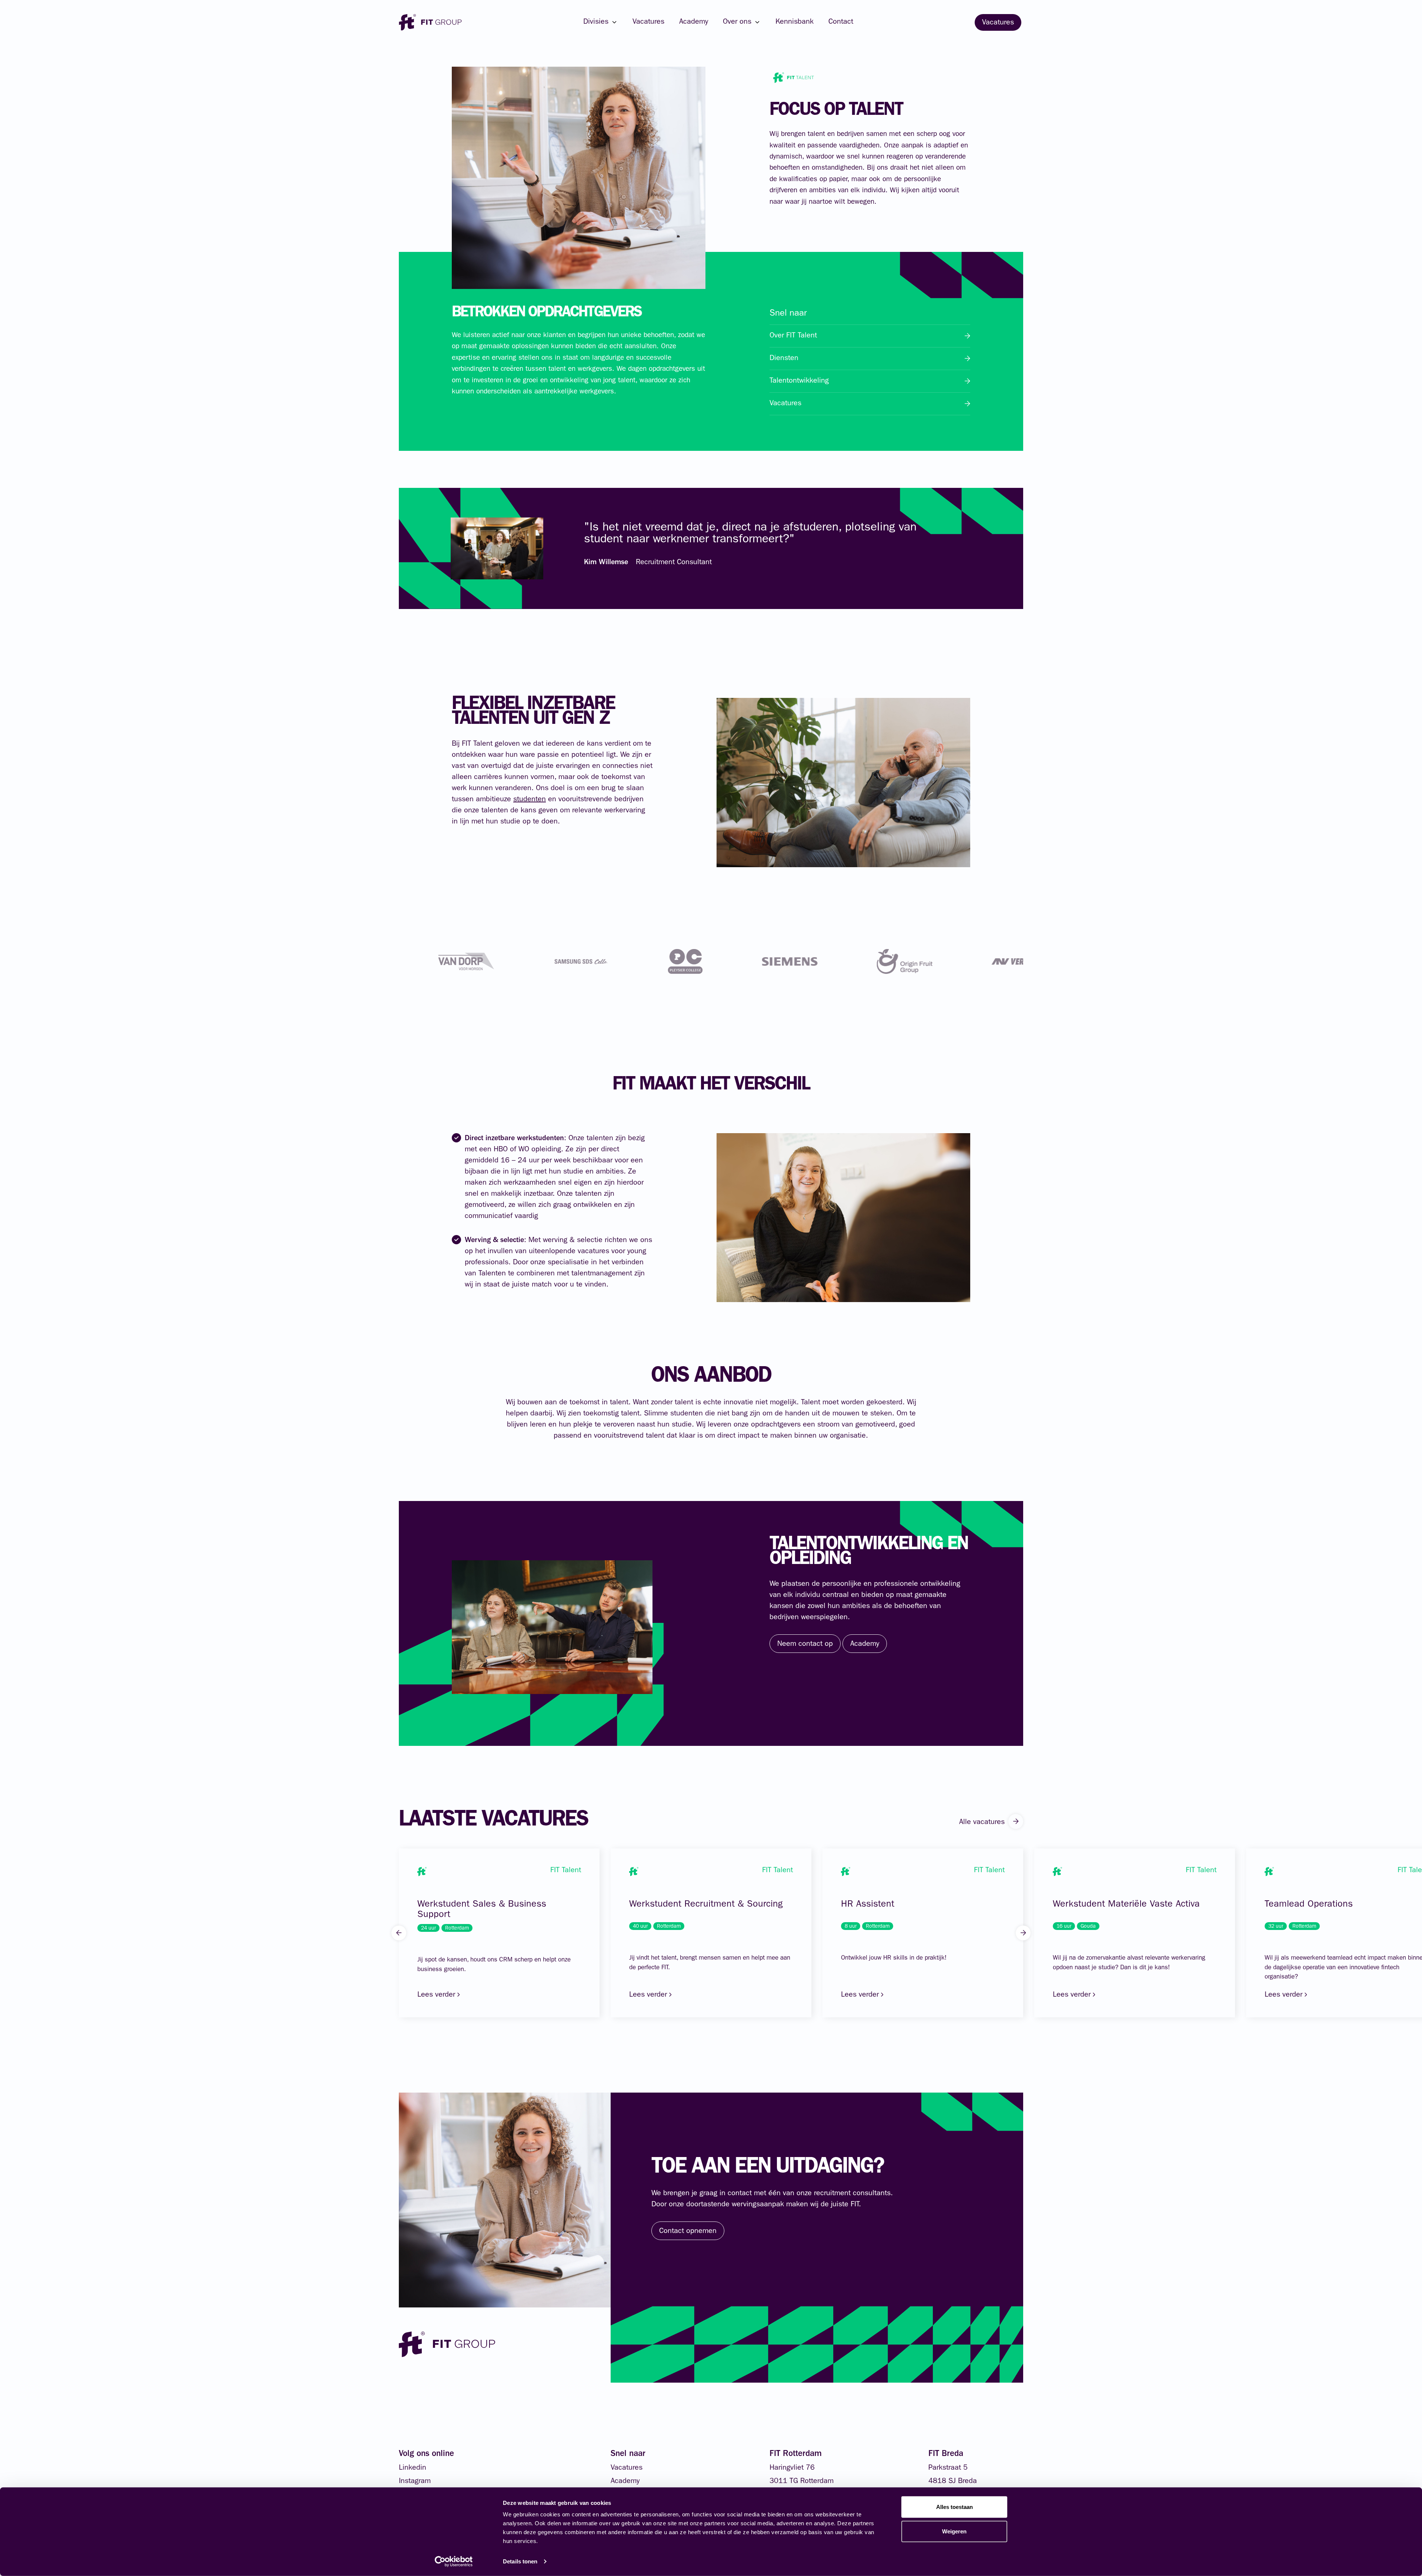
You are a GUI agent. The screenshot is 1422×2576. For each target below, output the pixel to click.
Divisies (596, 22)
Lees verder (437, 1995)
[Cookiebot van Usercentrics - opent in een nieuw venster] (454, 2562)
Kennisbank (795, 22)
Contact (841, 22)
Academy (694, 22)
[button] (399, 1933)
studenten (530, 800)
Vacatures (648, 22)
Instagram (415, 2482)
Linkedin (413, 2468)
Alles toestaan (954, 2507)
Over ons (737, 22)
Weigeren (954, 2531)
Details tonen (520, 2561)
